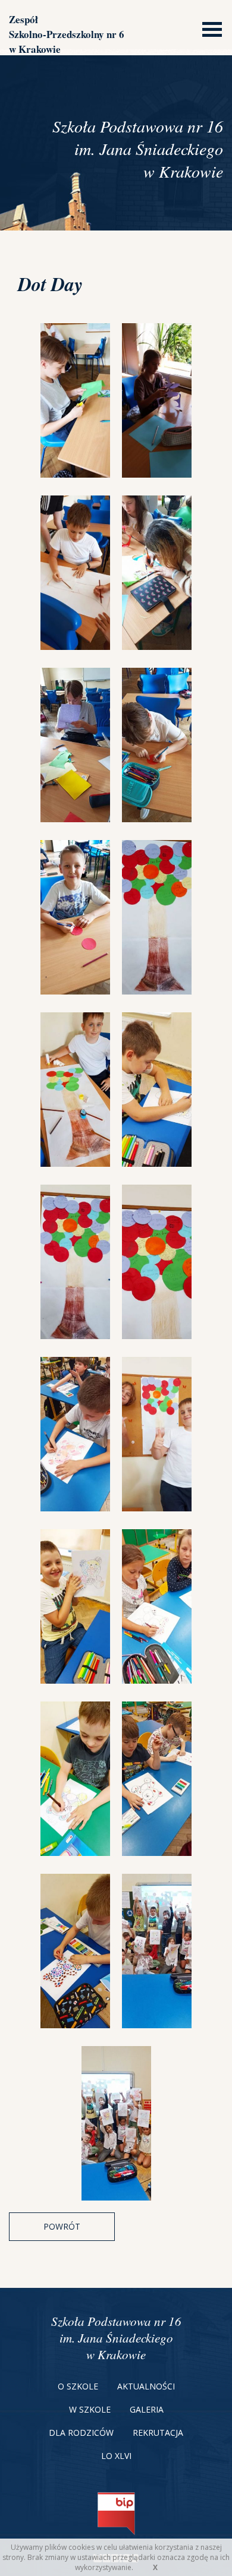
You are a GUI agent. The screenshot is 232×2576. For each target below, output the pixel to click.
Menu (209, 28)
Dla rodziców (81, 2433)
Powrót (62, 2226)
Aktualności (146, 2386)
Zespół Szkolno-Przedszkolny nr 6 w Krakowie (67, 34)
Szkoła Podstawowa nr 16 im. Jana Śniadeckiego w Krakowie (116, 2338)
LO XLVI (116, 2456)
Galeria (147, 2409)
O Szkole (78, 2386)
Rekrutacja (158, 2433)
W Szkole (90, 2409)
